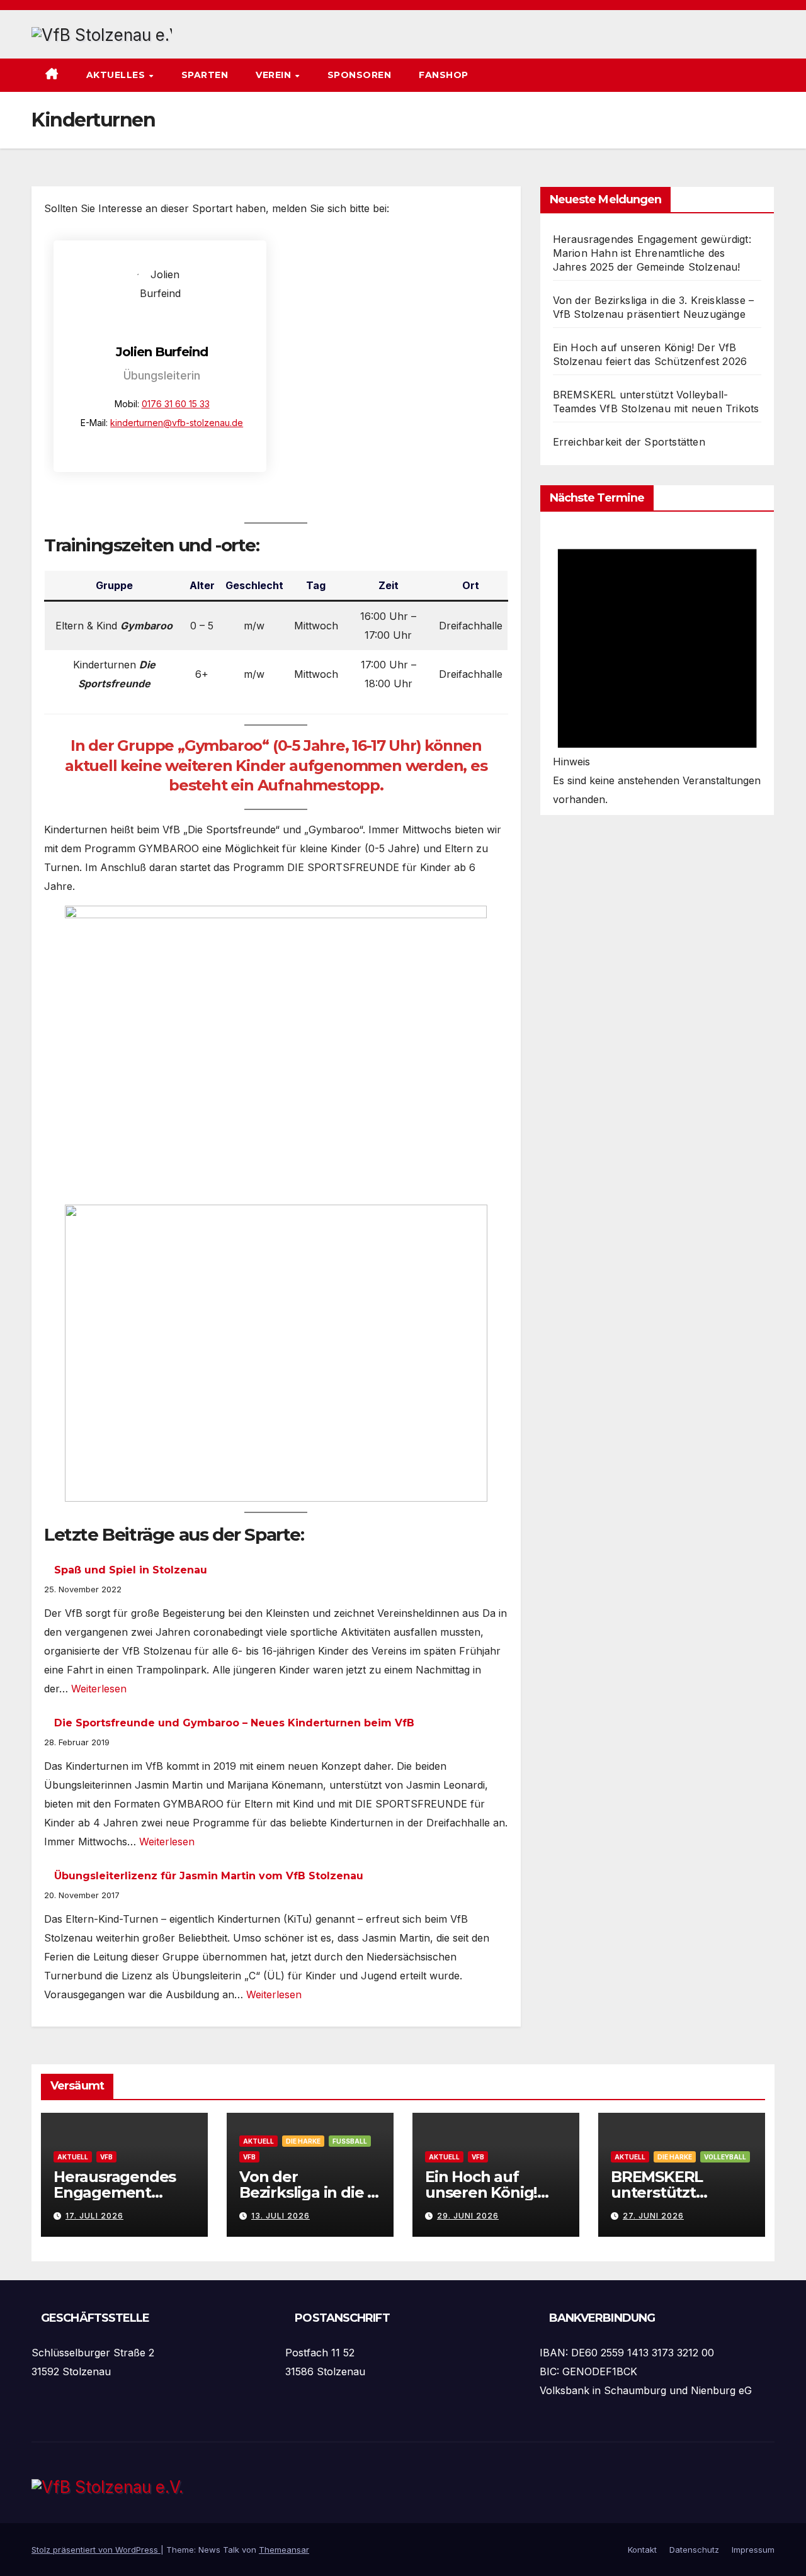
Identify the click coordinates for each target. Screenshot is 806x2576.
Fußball (350, 2141)
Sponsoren (360, 75)
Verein (275, 75)
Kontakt (642, 2550)
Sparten (205, 75)
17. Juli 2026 (94, 2216)
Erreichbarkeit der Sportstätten (629, 442)
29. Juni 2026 (468, 2216)
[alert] (657, 667)
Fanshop (444, 75)
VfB (106, 2157)
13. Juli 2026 (281, 2216)
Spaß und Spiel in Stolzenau (131, 1570)
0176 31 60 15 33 (176, 404)
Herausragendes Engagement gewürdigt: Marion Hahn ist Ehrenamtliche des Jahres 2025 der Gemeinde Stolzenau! (652, 253)
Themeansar (284, 2550)
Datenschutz (694, 2550)
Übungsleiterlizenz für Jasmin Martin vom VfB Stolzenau (209, 1876)
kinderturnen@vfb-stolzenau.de (177, 423)
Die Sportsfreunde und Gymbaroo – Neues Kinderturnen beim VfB (234, 1723)
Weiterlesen (99, 1689)
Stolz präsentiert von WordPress (96, 2550)
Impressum (753, 2550)
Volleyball (725, 2157)
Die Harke (303, 2141)
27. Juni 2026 (653, 2216)
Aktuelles (117, 75)
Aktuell (73, 2157)
